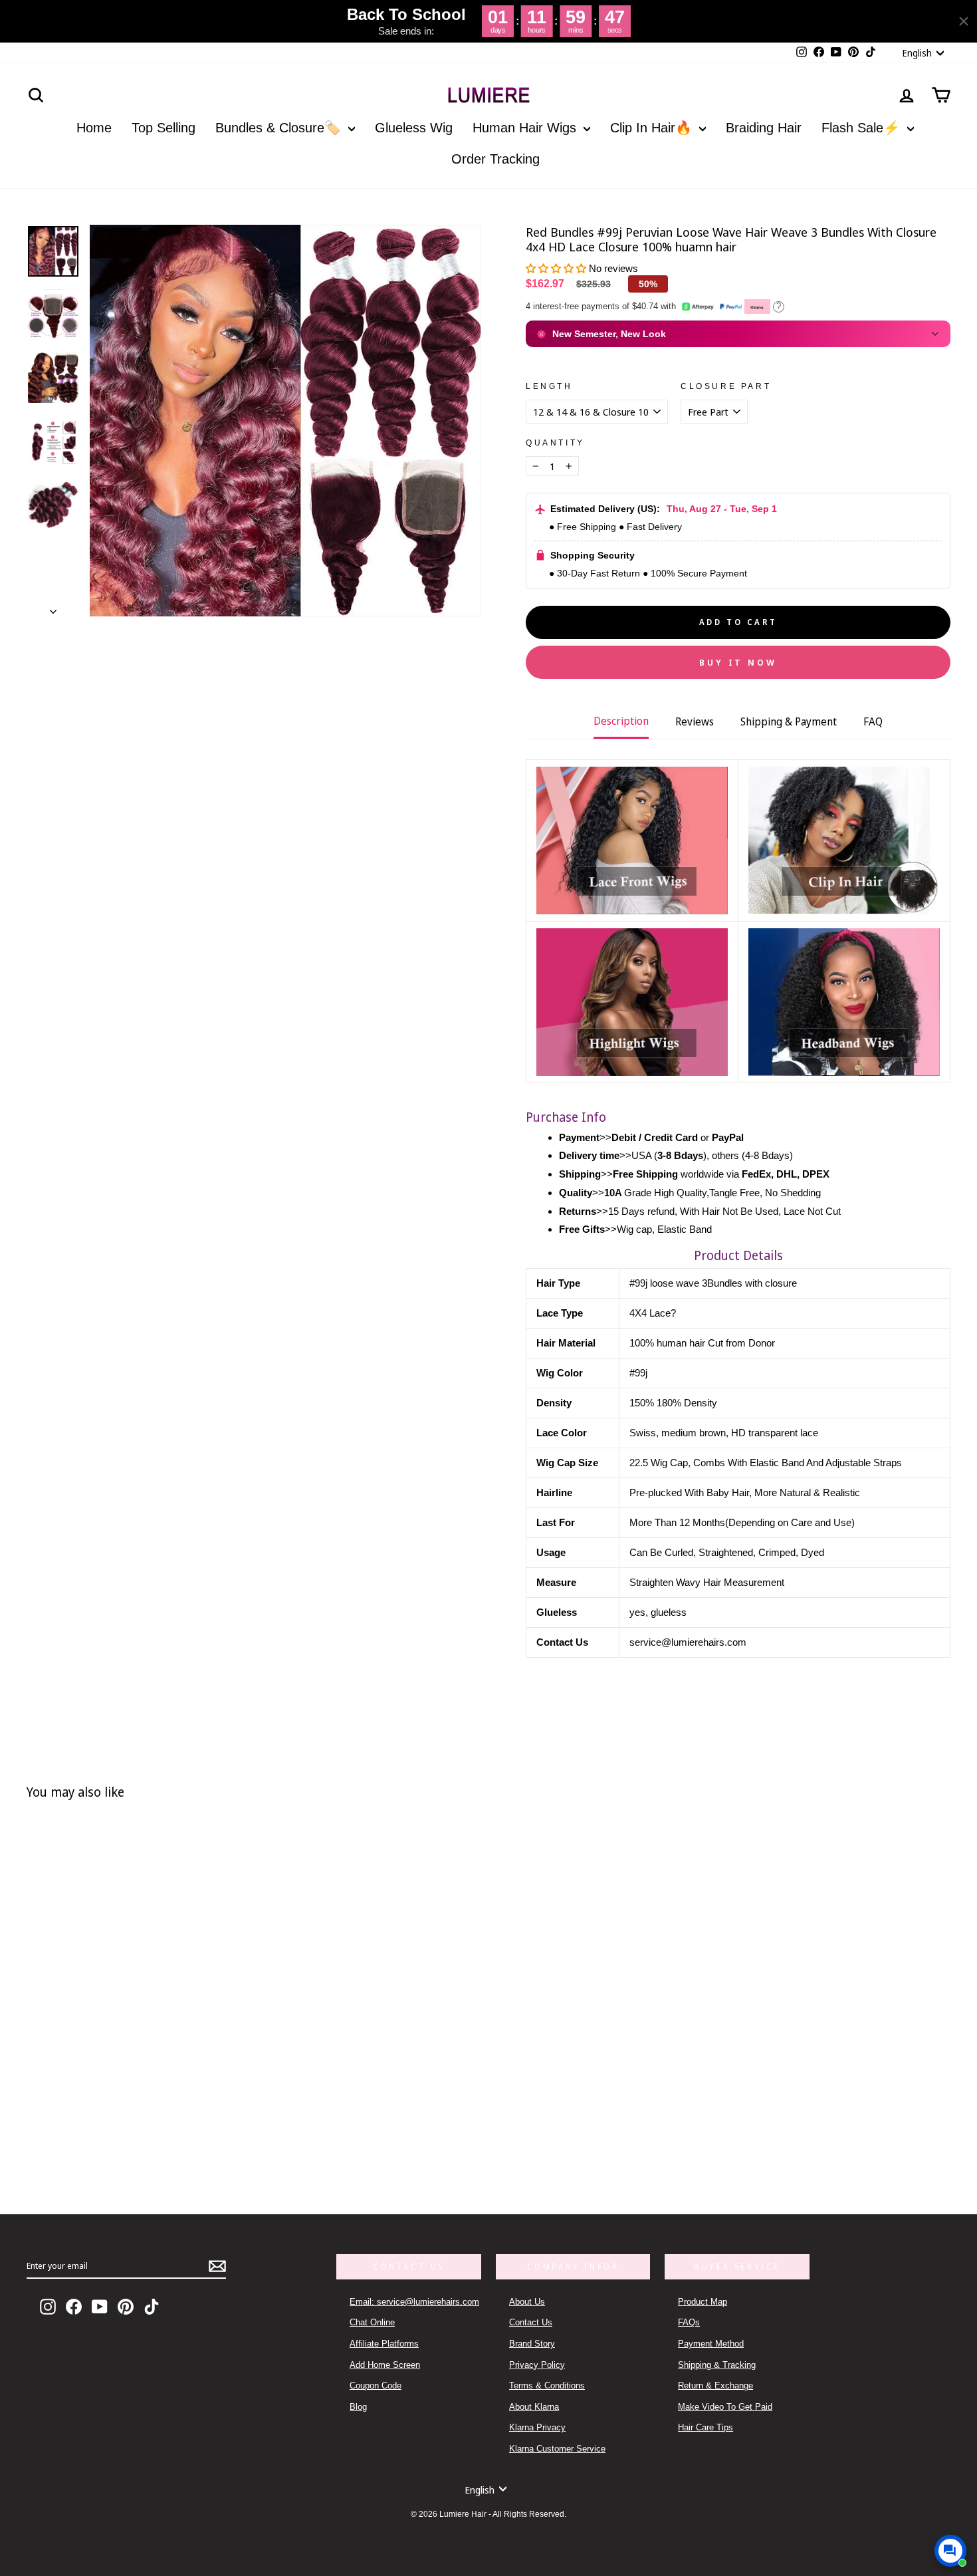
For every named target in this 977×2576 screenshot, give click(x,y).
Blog (358, 2407)
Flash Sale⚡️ (863, 128)
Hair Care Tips (706, 2427)
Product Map (703, 2302)
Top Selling (163, 128)
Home (94, 128)
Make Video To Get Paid (725, 2407)
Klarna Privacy (537, 2427)
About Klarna (534, 2407)
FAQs (689, 2322)
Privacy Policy (537, 2365)
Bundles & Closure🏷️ (280, 128)
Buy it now (738, 662)
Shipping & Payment (789, 721)
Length (549, 386)
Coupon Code (376, 2385)
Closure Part (726, 386)
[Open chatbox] (950, 2551)
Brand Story (532, 2344)
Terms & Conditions (547, 2385)
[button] (557, 268)
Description (621, 721)
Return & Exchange (715, 2385)
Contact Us (531, 2322)
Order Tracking (495, 159)
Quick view (229, 2122)
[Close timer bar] (964, 21)
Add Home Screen (385, 2365)
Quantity (555, 443)
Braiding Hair (764, 128)
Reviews (695, 721)
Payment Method (711, 2344)
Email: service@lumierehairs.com (414, 2302)
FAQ (873, 721)
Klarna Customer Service (557, 2449)
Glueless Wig (414, 128)
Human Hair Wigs (526, 128)
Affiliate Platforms (384, 2344)
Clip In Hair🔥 (653, 128)
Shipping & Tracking (717, 2365)
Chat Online (372, 2322)
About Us (527, 2302)
